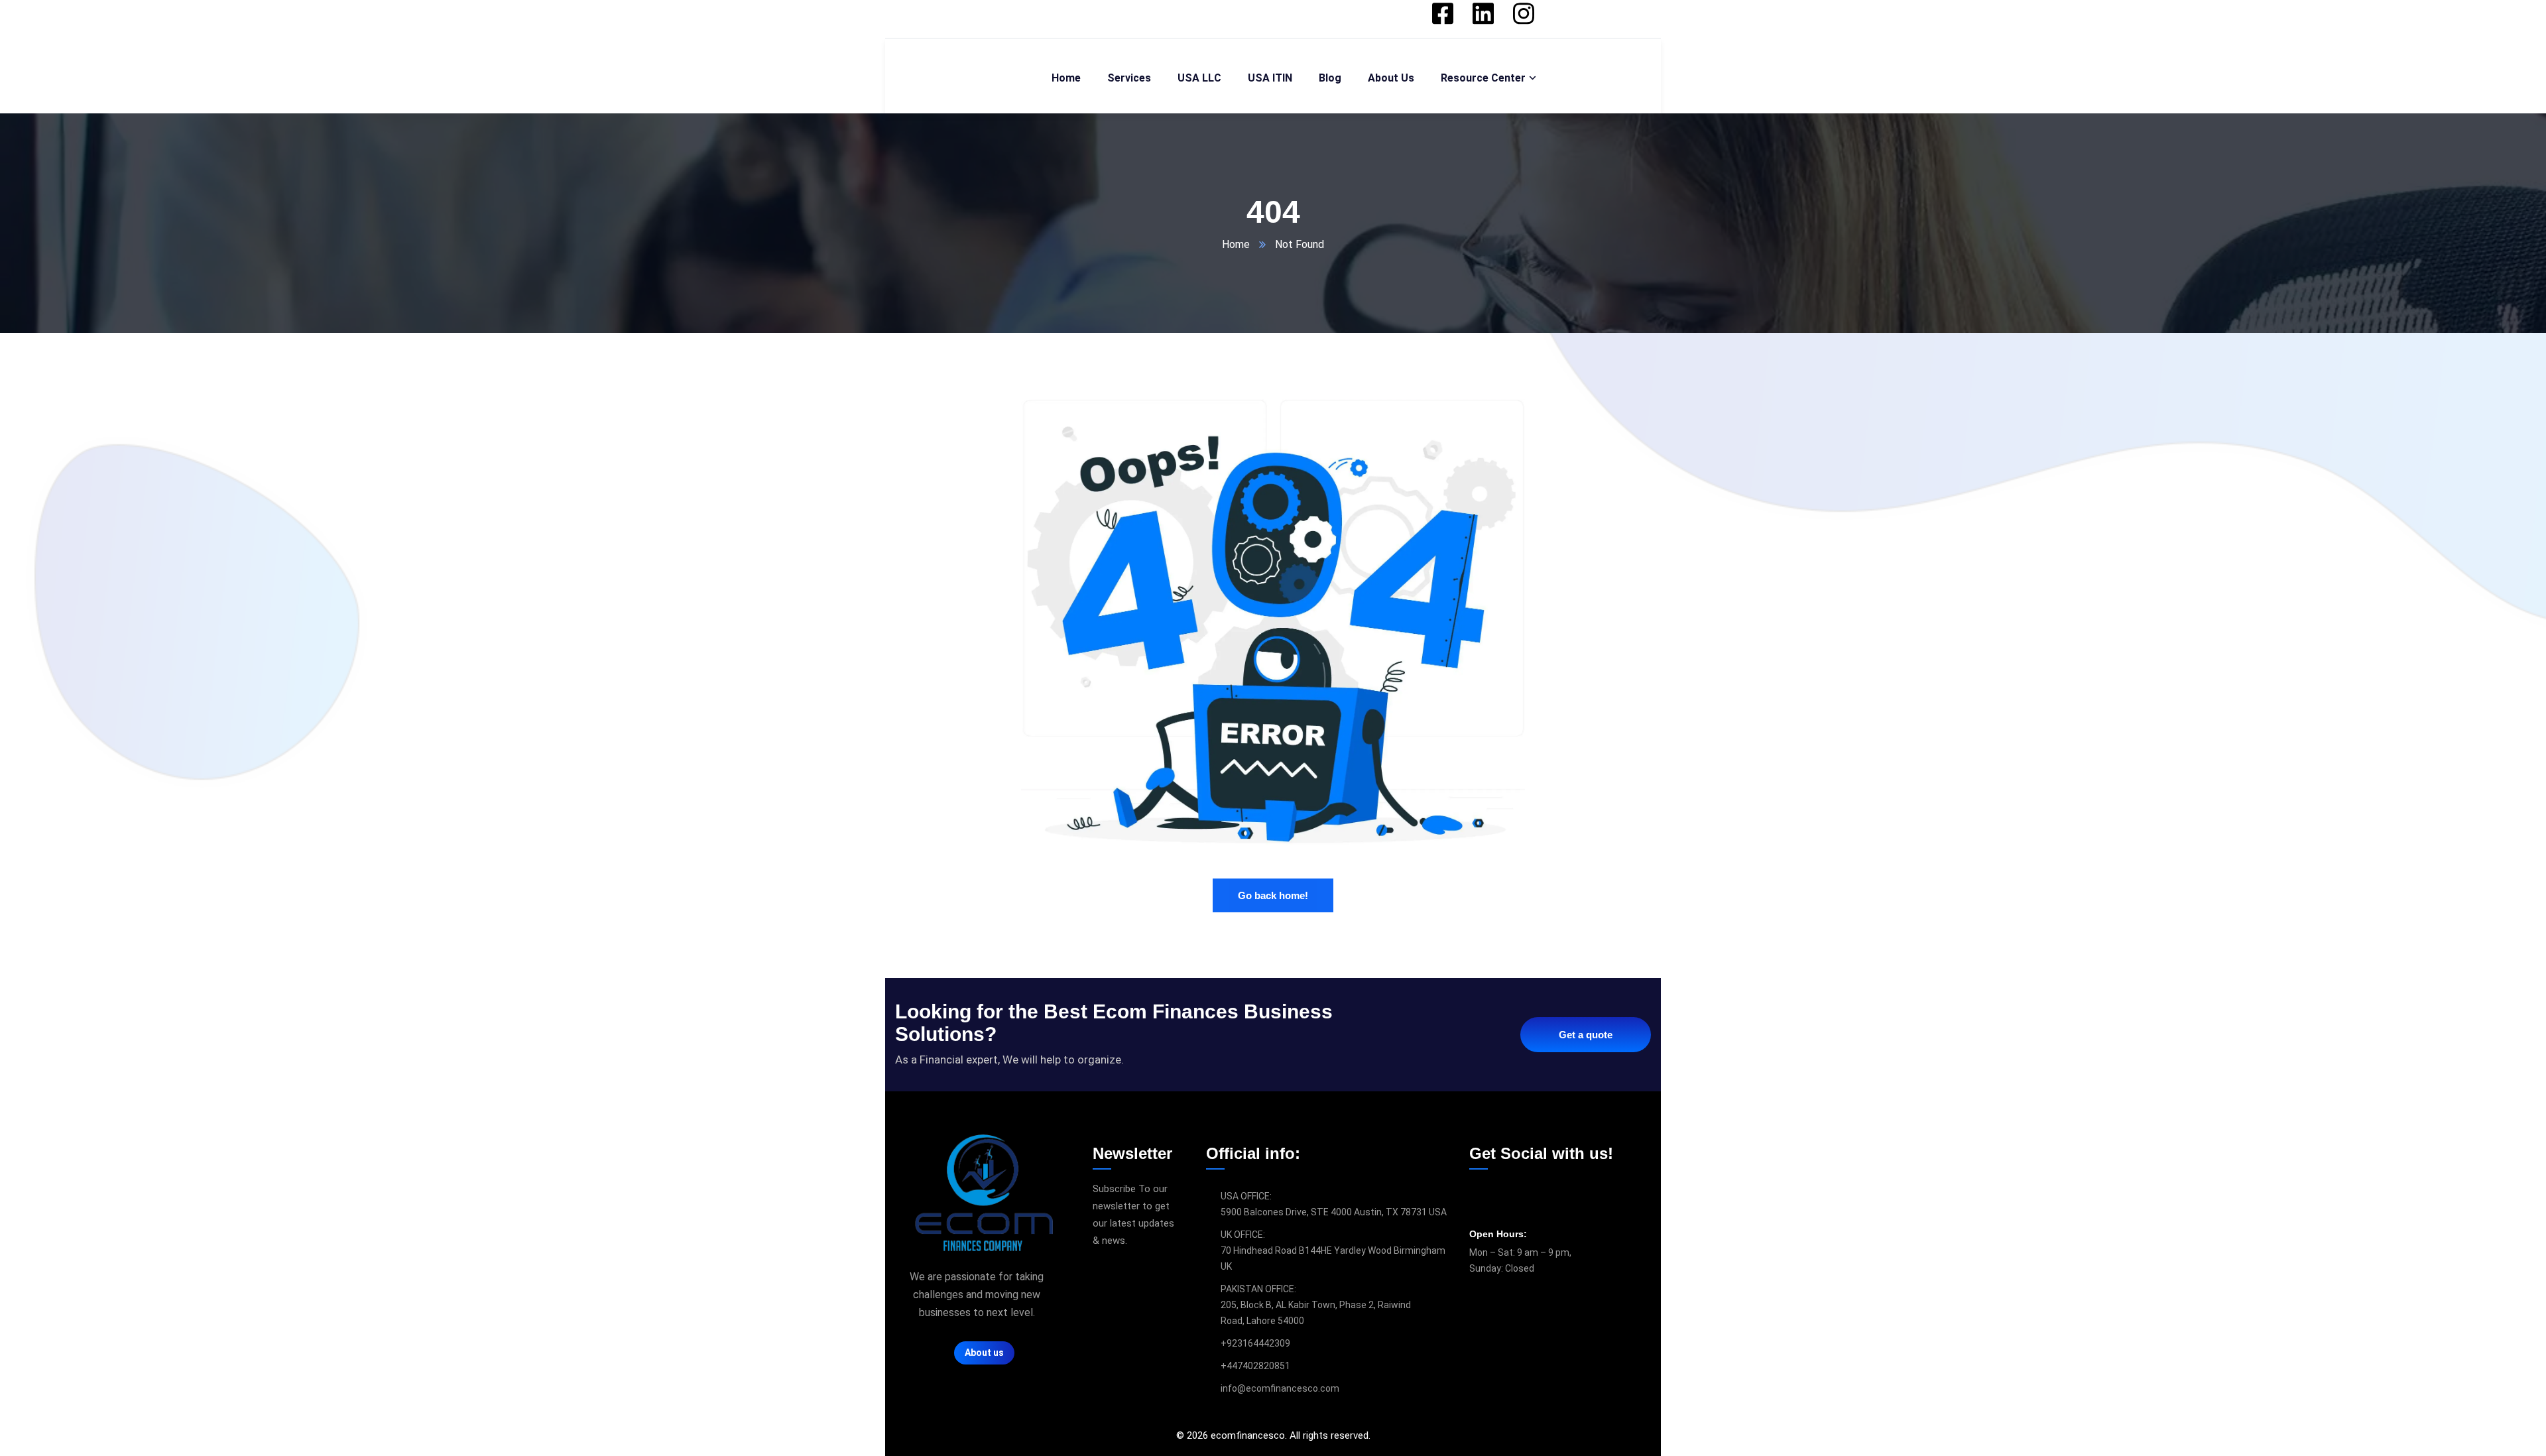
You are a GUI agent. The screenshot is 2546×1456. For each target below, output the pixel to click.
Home (1236, 244)
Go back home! (1273, 895)
